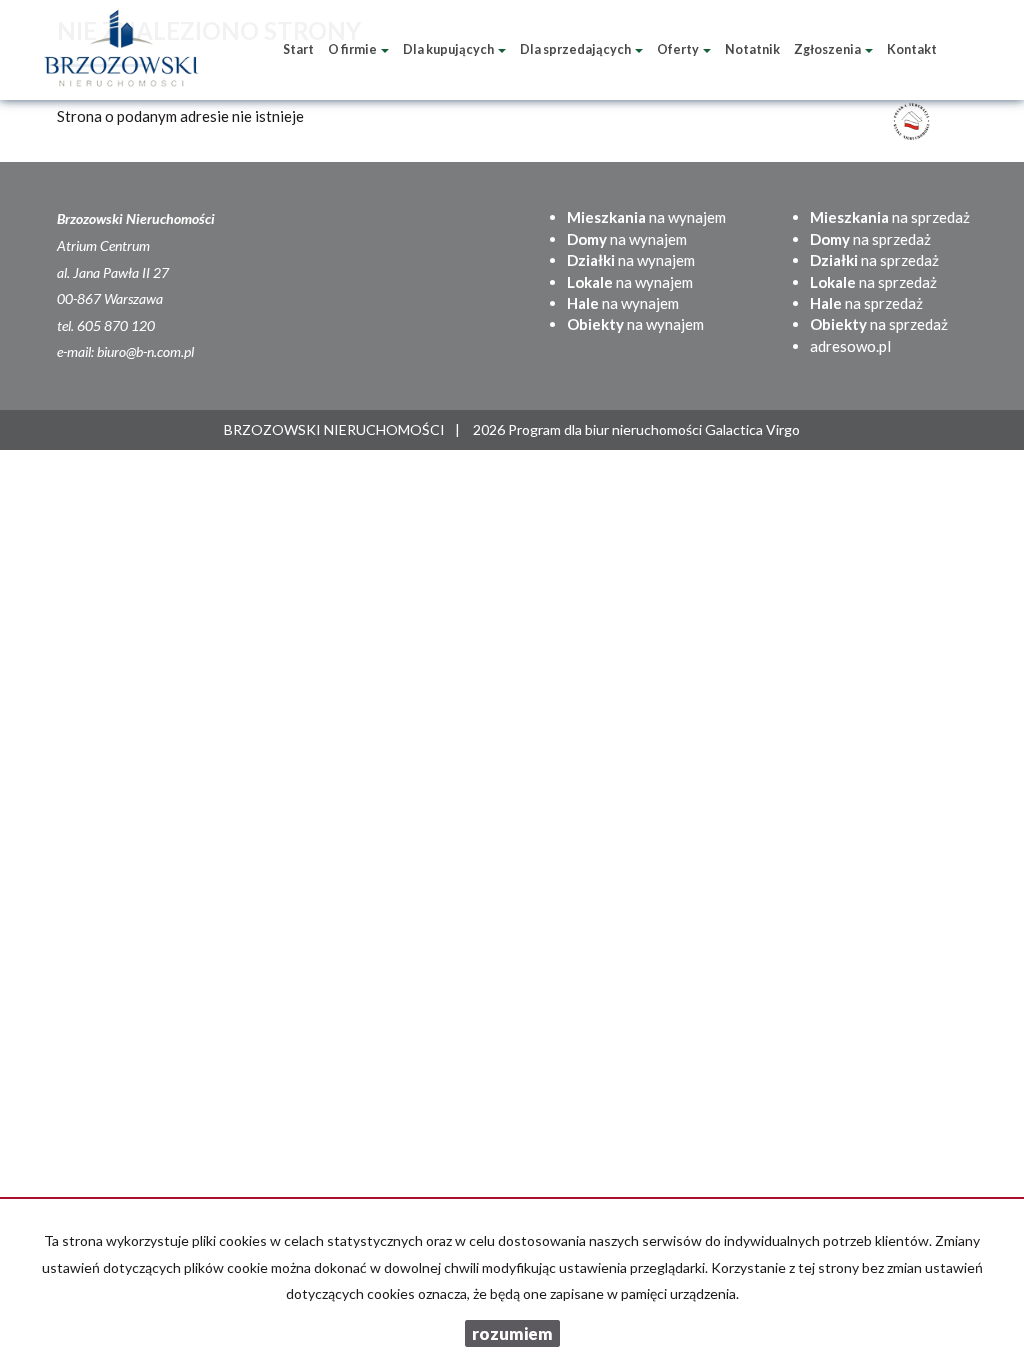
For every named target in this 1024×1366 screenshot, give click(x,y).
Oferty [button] (679, 49)
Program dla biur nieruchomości (606, 429)
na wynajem (646, 217)
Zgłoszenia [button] (828, 49)
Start (298, 49)
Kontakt (912, 49)
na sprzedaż (890, 217)
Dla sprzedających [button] (576, 49)
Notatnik (752, 49)
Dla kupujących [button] (449, 49)
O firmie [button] (353, 49)
